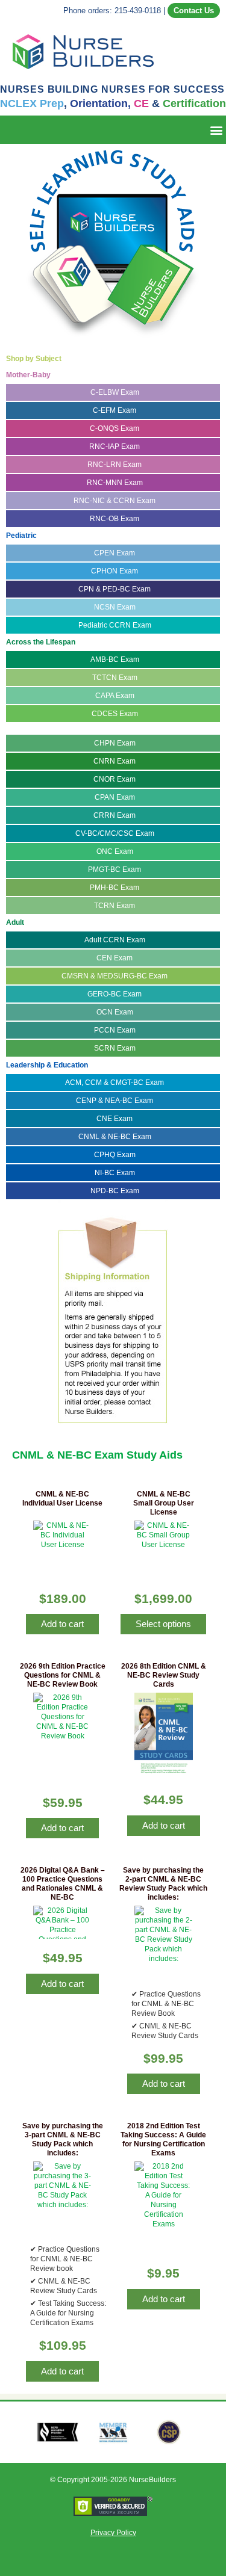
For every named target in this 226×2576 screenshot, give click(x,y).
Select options (163, 1624)
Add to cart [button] (62, 1624)
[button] (216, 130)
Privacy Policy (113, 2533)
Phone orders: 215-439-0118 (112, 11)
